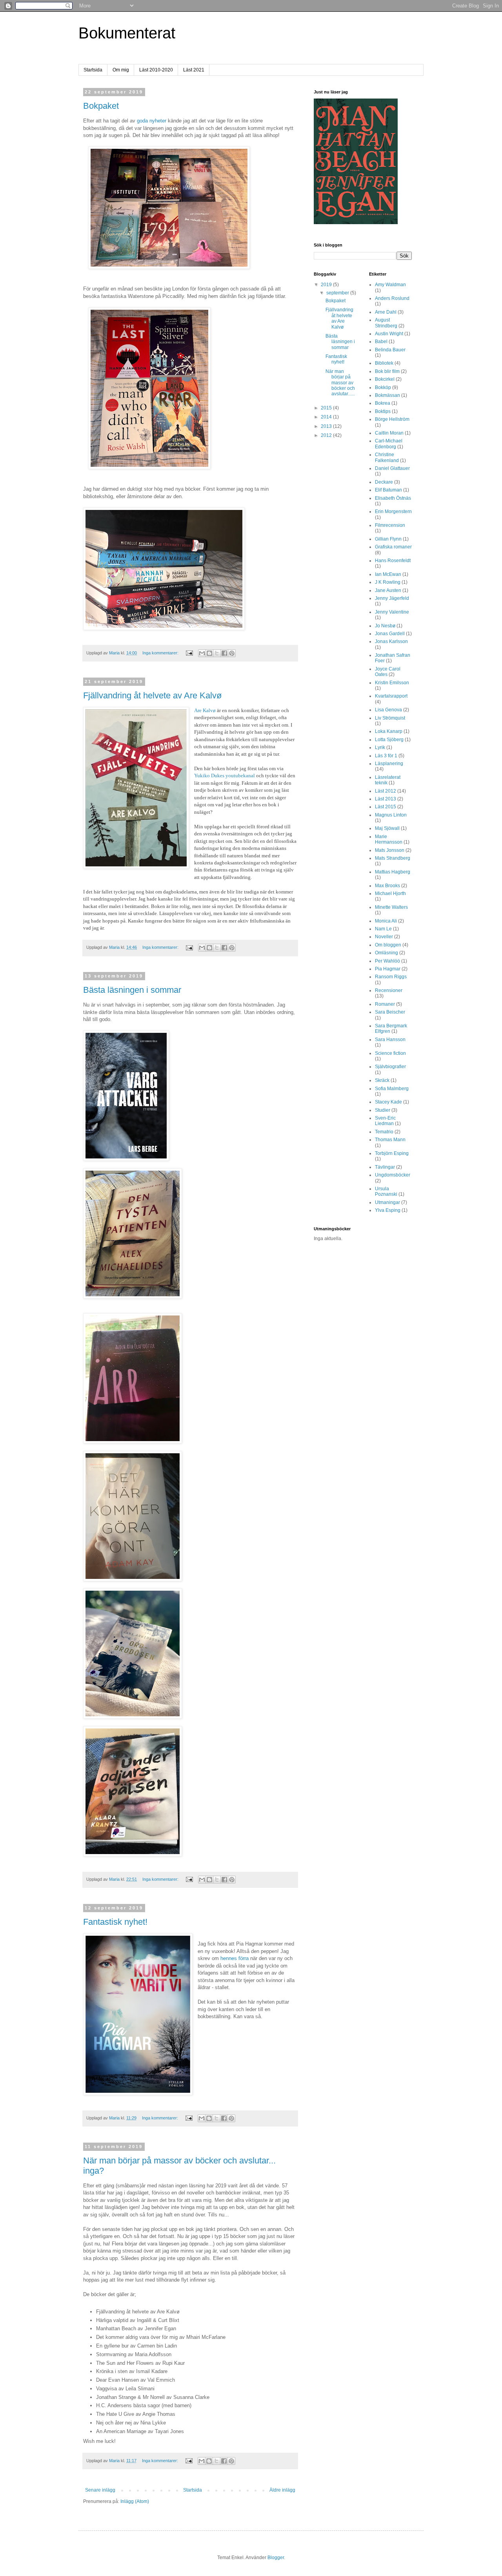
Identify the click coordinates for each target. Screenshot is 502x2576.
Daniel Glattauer (392, 468)
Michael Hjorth (390, 893)
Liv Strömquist (390, 718)
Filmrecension (390, 525)
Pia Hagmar (388, 969)
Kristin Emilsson (392, 683)
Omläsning (387, 953)
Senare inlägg (100, 2490)
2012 (327, 435)
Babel (381, 342)
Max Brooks (387, 886)
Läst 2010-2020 (156, 70)
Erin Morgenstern (393, 512)
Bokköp (383, 387)
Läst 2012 (386, 791)
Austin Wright (389, 334)
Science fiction (390, 1053)
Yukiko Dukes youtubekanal (225, 776)
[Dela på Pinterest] (232, 653)
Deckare (384, 482)
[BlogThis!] (209, 653)
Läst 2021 (194, 70)
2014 (327, 417)
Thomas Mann (390, 1140)
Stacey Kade (388, 1102)
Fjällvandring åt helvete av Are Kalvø (152, 695)
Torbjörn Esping (392, 1153)
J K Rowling (388, 582)
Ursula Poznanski (386, 1191)
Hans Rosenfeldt (393, 561)
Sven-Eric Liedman (385, 1121)
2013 (327, 426)
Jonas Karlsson (391, 641)
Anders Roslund (392, 298)
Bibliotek (384, 363)
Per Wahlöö (387, 961)
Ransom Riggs (391, 977)
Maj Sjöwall (387, 828)
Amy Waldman (390, 285)
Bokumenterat (127, 33)
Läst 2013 (386, 799)
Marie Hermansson (389, 839)
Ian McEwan (388, 574)
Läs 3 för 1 (386, 756)
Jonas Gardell (390, 634)
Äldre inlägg (282, 2490)
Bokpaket (101, 106)
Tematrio (384, 1132)
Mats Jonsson (390, 850)
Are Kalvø (205, 710)
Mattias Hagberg (393, 872)
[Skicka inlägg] (189, 653)
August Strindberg (386, 323)
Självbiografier (390, 1067)
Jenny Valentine (392, 612)
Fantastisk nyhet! (115, 1922)
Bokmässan (387, 395)
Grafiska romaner (393, 547)
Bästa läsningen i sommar (132, 990)
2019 (327, 285)
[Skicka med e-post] (202, 653)
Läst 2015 (386, 807)
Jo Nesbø (385, 626)
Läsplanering (389, 764)
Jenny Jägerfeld (392, 598)
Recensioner (389, 990)
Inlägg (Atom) (135, 2501)
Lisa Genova (388, 710)
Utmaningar (387, 1202)
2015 (327, 408)
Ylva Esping (388, 1210)
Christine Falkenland (387, 457)
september (338, 293)
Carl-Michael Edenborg (389, 444)
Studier (383, 1110)
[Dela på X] (217, 653)
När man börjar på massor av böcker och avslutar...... (340, 383)
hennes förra (235, 1958)
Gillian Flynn (388, 539)
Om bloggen (388, 945)
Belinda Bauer (390, 350)
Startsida (93, 70)
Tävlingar (385, 1167)
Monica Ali (386, 921)
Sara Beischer (390, 1012)
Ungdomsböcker (393, 1175)
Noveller (384, 937)
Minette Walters (391, 907)
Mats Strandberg (393, 858)
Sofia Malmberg (392, 1089)
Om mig (121, 70)
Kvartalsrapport (391, 696)
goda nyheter (152, 121)
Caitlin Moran (389, 433)
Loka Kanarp (389, 731)
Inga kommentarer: (161, 653)
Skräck (382, 1080)
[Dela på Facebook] (224, 653)
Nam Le (383, 929)
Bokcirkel (385, 379)
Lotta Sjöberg (389, 740)
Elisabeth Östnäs (393, 498)
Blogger (276, 2558)
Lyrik (380, 747)
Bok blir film (387, 371)
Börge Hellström (392, 419)
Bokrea (383, 403)
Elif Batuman (388, 490)
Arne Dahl (386, 312)
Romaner (385, 1004)
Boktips (383, 411)
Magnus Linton (391, 815)
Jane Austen (388, 590)
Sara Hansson (390, 1040)
